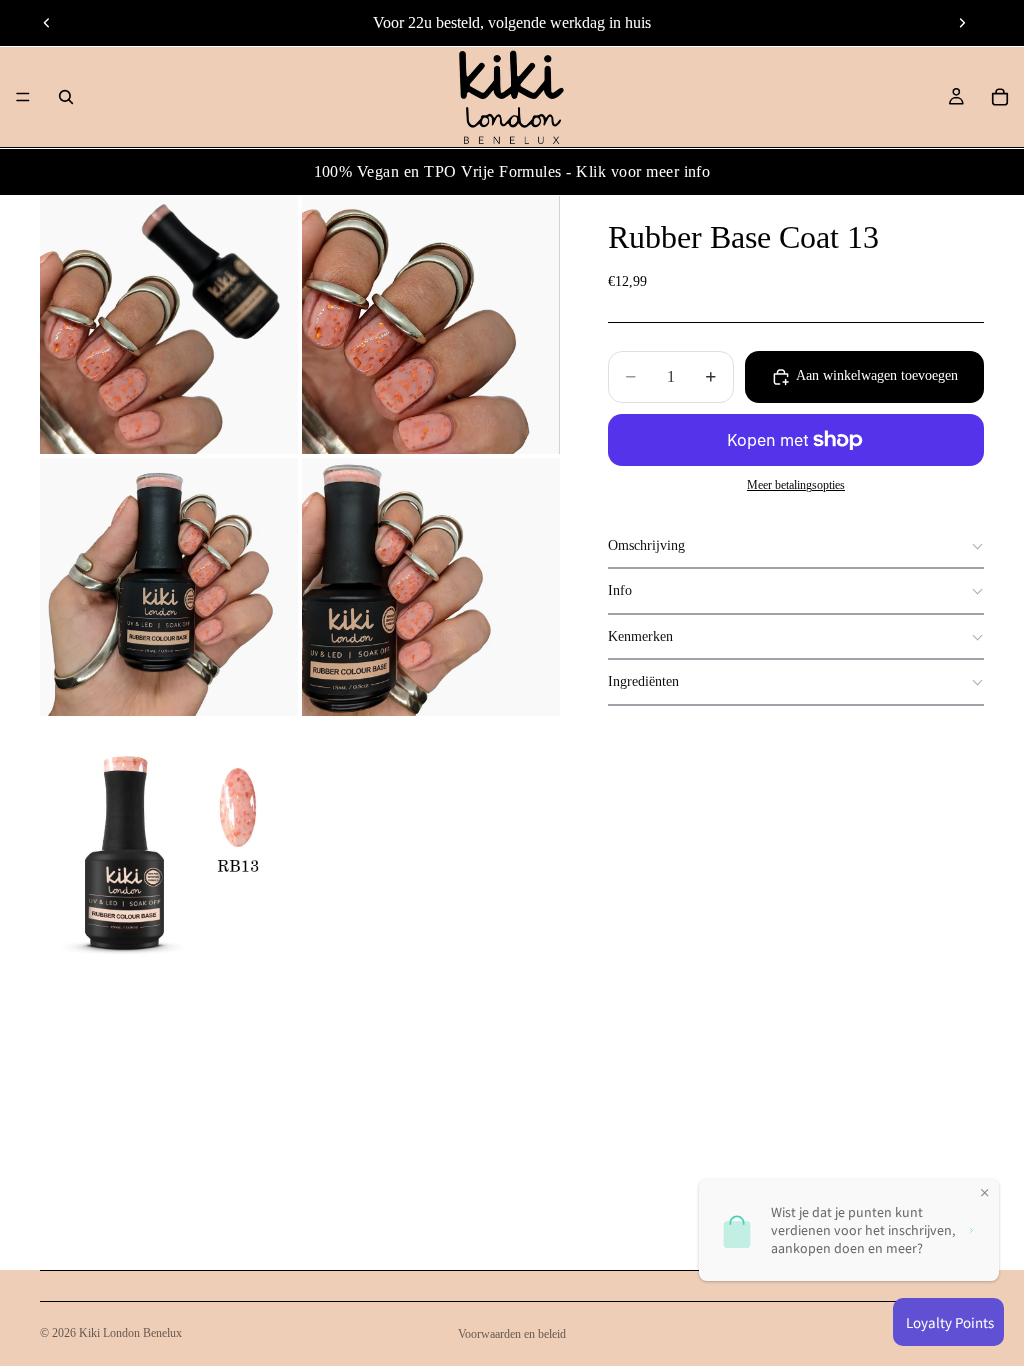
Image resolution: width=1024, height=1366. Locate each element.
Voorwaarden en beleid (512, 1334)
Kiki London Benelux (130, 1333)
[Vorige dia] (47, 23)
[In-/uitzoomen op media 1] (169, 325)
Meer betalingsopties (796, 485)
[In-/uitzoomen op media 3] (169, 587)
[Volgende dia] (962, 23)
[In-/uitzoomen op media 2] (431, 325)
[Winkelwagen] (1000, 97)
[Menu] (23, 97)
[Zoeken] (66, 97)
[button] (796, 546)
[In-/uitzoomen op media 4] (431, 587)
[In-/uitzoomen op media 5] (169, 849)
